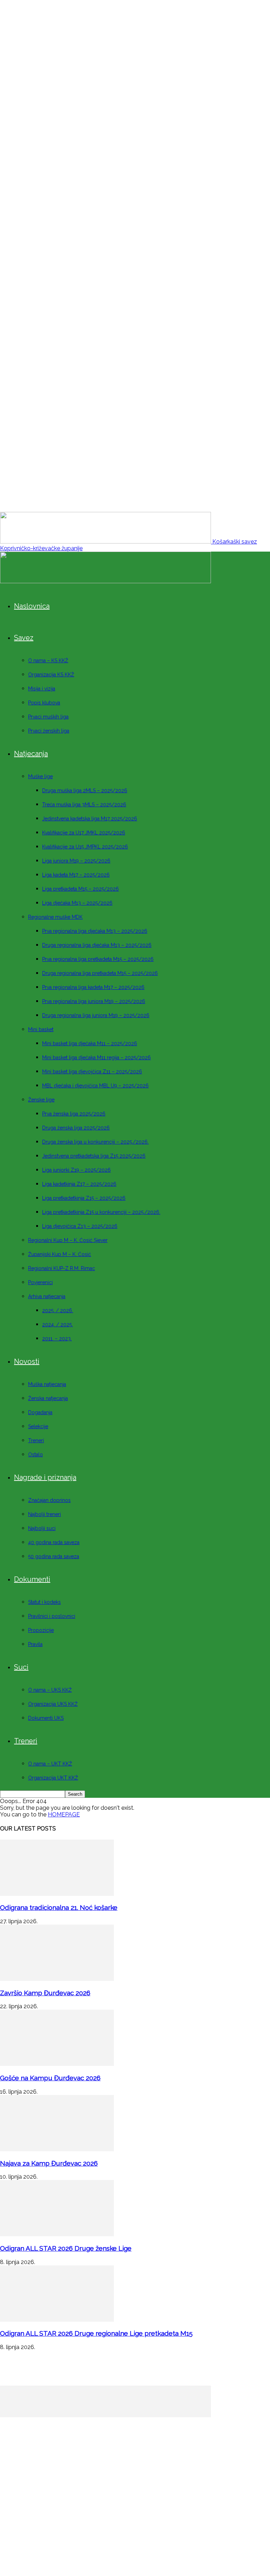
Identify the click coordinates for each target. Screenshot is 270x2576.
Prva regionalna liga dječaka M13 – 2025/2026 (95, 931)
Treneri (36, 1440)
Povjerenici (40, 1282)
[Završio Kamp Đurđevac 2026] (57, 1979)
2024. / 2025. (57, 1325)
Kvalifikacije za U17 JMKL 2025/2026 (84, 833)
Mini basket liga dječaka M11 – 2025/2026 (90, 1043)
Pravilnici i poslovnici (52, 1616)
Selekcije (38, 1426)
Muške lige (40, 776)
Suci (21, 1667)
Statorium (157, 2522)
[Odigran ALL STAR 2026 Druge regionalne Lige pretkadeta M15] (57, 2320)
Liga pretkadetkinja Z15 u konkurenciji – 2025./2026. (101, 1212)
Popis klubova (44, 703)
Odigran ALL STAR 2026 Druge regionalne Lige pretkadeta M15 (96, 2333)
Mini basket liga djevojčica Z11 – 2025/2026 (92, 1072)
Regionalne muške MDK (55, 917)
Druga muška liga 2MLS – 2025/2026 (85, 791)
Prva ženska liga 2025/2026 (74, 1114)
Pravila (35, 1644)
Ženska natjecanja (48, 1398)
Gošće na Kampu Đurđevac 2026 (50, 2078)
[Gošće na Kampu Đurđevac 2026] (57, 2064)
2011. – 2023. (57, 1339)
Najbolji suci (42, 1528)
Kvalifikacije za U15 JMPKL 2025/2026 (85, 847)
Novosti (27, 1361)
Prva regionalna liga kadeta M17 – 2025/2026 (93, 987)
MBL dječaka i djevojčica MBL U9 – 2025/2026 (95, 1086)
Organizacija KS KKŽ (51, 675)
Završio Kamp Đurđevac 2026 (45, 1993)
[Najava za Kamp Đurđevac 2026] (57, 2149)
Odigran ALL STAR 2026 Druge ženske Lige (66, 2248)
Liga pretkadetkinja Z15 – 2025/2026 (84, 1198)
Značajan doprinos (49, 1500)
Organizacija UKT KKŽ (53, 1778)
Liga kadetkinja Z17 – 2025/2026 (79, 1184)
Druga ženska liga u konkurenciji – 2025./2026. (95, 1142)
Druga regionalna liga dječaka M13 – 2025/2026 (97, 945)
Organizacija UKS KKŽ (53, 1704)
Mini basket (41, 1029)
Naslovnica (32, 606)
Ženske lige (41, 1100)
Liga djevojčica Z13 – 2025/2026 (80, 1226)
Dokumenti (32, 1579)
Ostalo (36, 1455)
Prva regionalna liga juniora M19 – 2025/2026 (94, 1001)
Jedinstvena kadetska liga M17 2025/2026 (90, 819)
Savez (24, 638)
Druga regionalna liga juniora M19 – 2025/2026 (96, 1015)
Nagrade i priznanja (45, 1477)
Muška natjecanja (47, 1384)
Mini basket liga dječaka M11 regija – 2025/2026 (97, 1058)
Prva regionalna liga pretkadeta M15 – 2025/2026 (98, 959)
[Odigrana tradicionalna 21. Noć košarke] (57, 1894)
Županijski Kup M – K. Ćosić (60, 1254)
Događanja (40, 1412)
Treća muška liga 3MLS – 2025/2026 (84, 805)
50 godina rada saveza (54, 1556)
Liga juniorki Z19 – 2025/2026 (76, 1170)
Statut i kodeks (44, 1602)
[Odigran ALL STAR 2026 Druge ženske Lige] (57, 2234)
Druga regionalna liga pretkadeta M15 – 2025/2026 (100, 973)
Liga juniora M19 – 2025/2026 (76, 861)
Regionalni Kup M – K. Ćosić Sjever (68, 1240)
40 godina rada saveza (54, 1542)
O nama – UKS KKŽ (50, 1690)
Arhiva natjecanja (47, 1296)
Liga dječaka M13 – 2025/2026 (77, 903)
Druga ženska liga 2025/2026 (76, 1128)
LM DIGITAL (117, 2522)
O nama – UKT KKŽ (50, 1764)
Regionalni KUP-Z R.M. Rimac (62, 1268)
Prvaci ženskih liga (49, 731)
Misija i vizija (42, 689)
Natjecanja (31, 754)
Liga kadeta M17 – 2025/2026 (76, 875)
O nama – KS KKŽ (48, 661)
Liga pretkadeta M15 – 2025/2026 (81, 889)
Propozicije (41, 1630)
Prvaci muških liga (48, 717)
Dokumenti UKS (46, 1718)
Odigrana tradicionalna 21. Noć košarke (59, 1907)
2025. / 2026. (58, 1310)
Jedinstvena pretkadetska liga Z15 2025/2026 (94, 1156)
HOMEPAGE (64, 1814)
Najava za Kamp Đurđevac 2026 (49, 2163)
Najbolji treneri (44, 1514)
